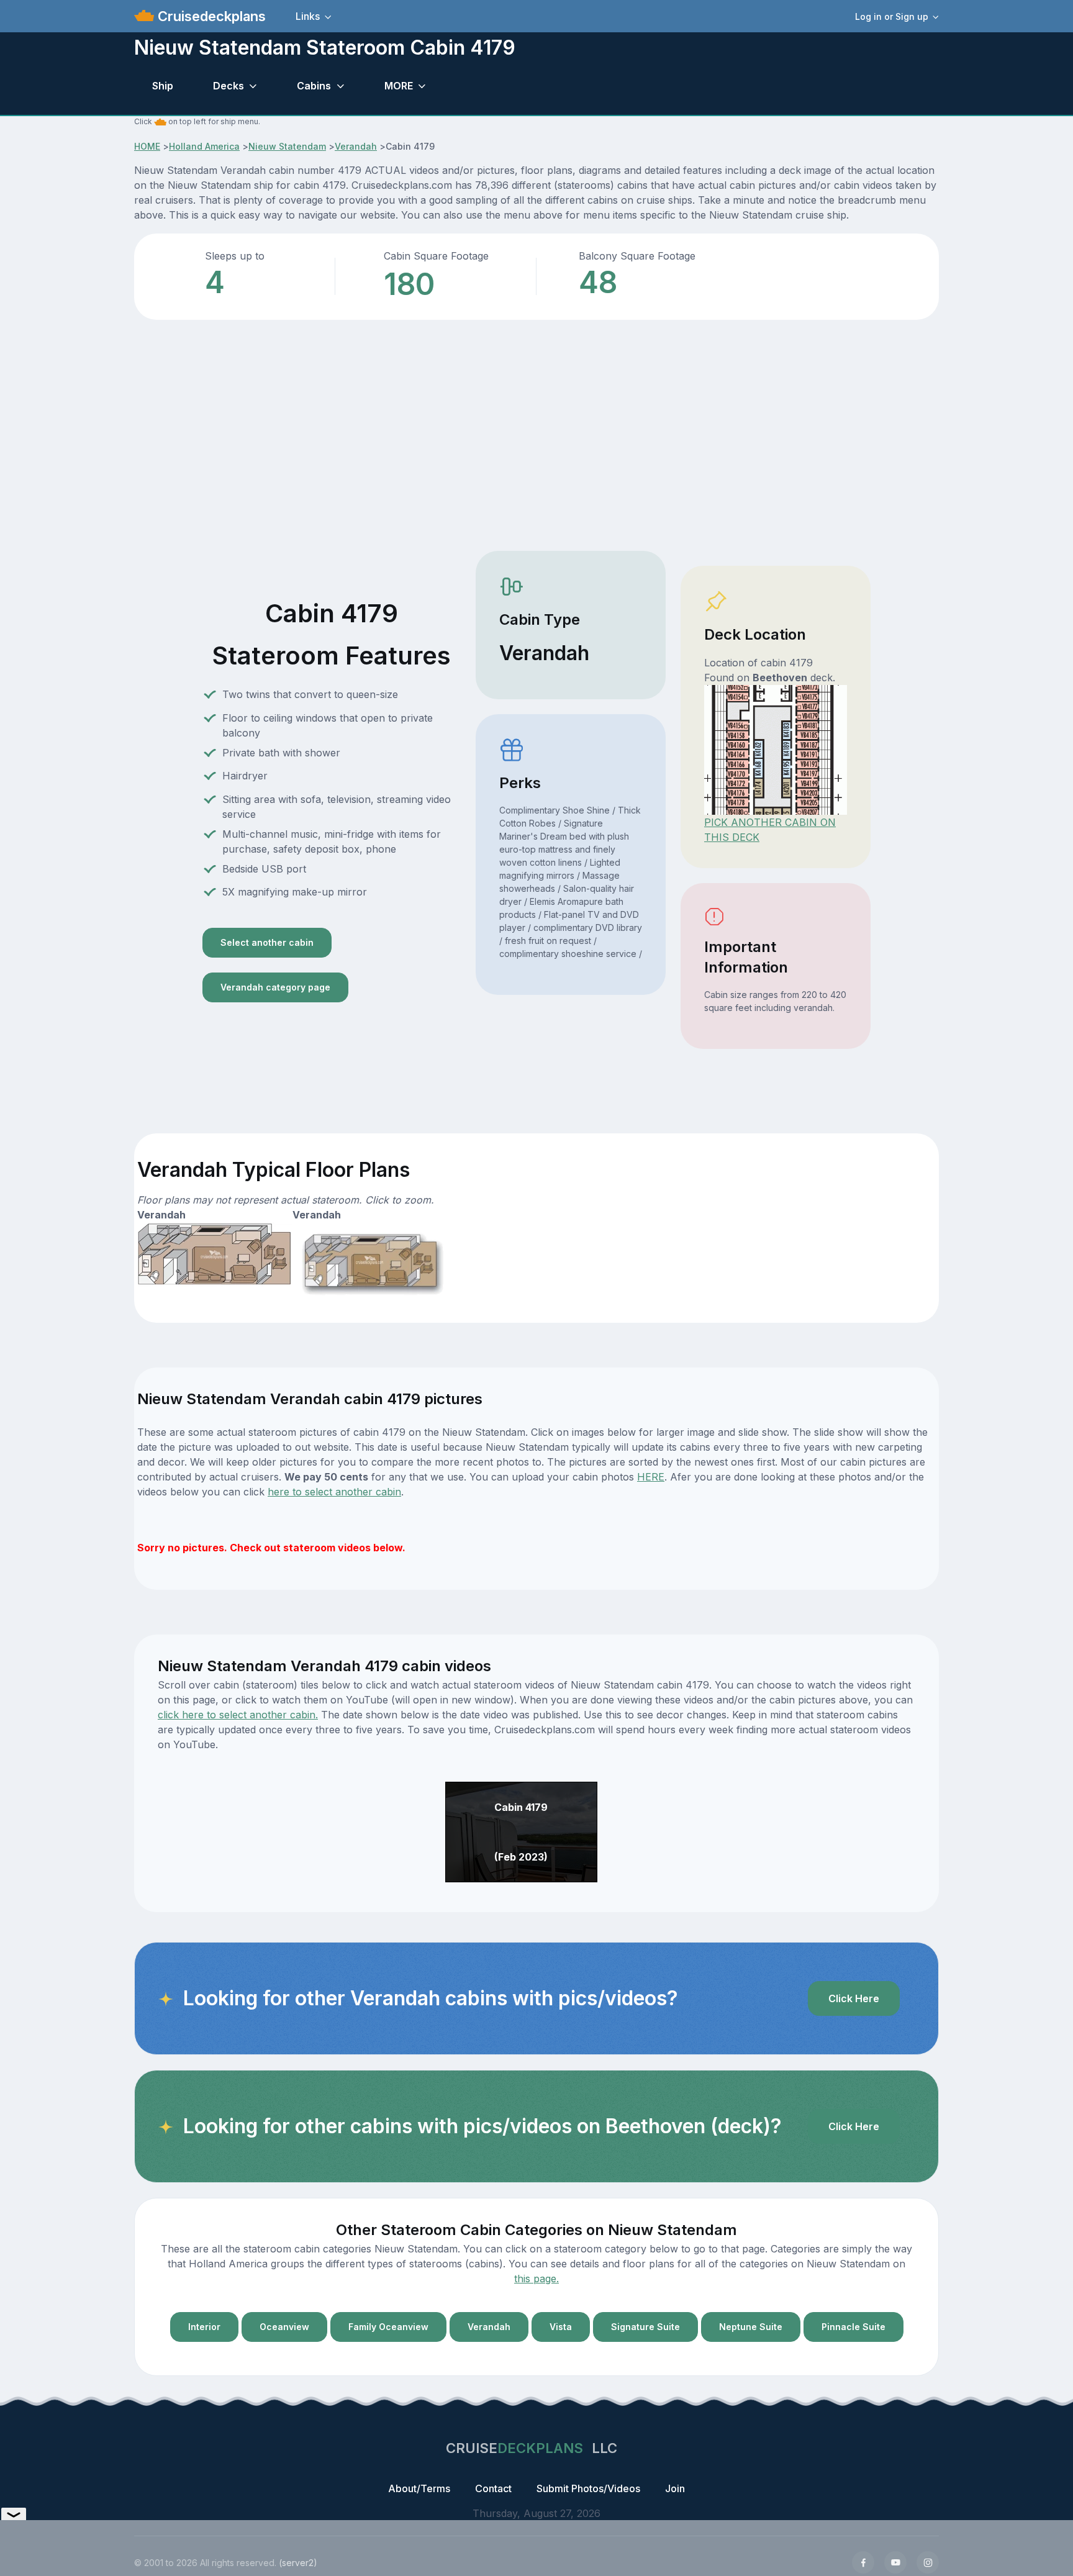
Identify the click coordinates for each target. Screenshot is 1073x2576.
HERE (651, 1477)
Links (308, 16)
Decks (229, 86)
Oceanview (284, 2327)
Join (675, 2488)
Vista (561, 2327)
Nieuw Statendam (287, 146)
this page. (536, 2279)
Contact (493, 2488)
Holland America (204, 146)
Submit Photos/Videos (588, 2488)
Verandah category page (275, 987)
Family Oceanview (388, 2327)
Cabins (314, 86)
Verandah (356, 146)
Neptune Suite (751, 2327)
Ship (163, 86)
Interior (204, 2327)
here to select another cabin (334, 1492)
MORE (399, 86)
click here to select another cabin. (238, 1715)
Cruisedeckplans (210, 16)
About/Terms (419, 2488)
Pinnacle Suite (853, 2327)
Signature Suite (645, 2327)
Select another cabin (267, 942)
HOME (147, 146)
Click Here (854, 1998)
